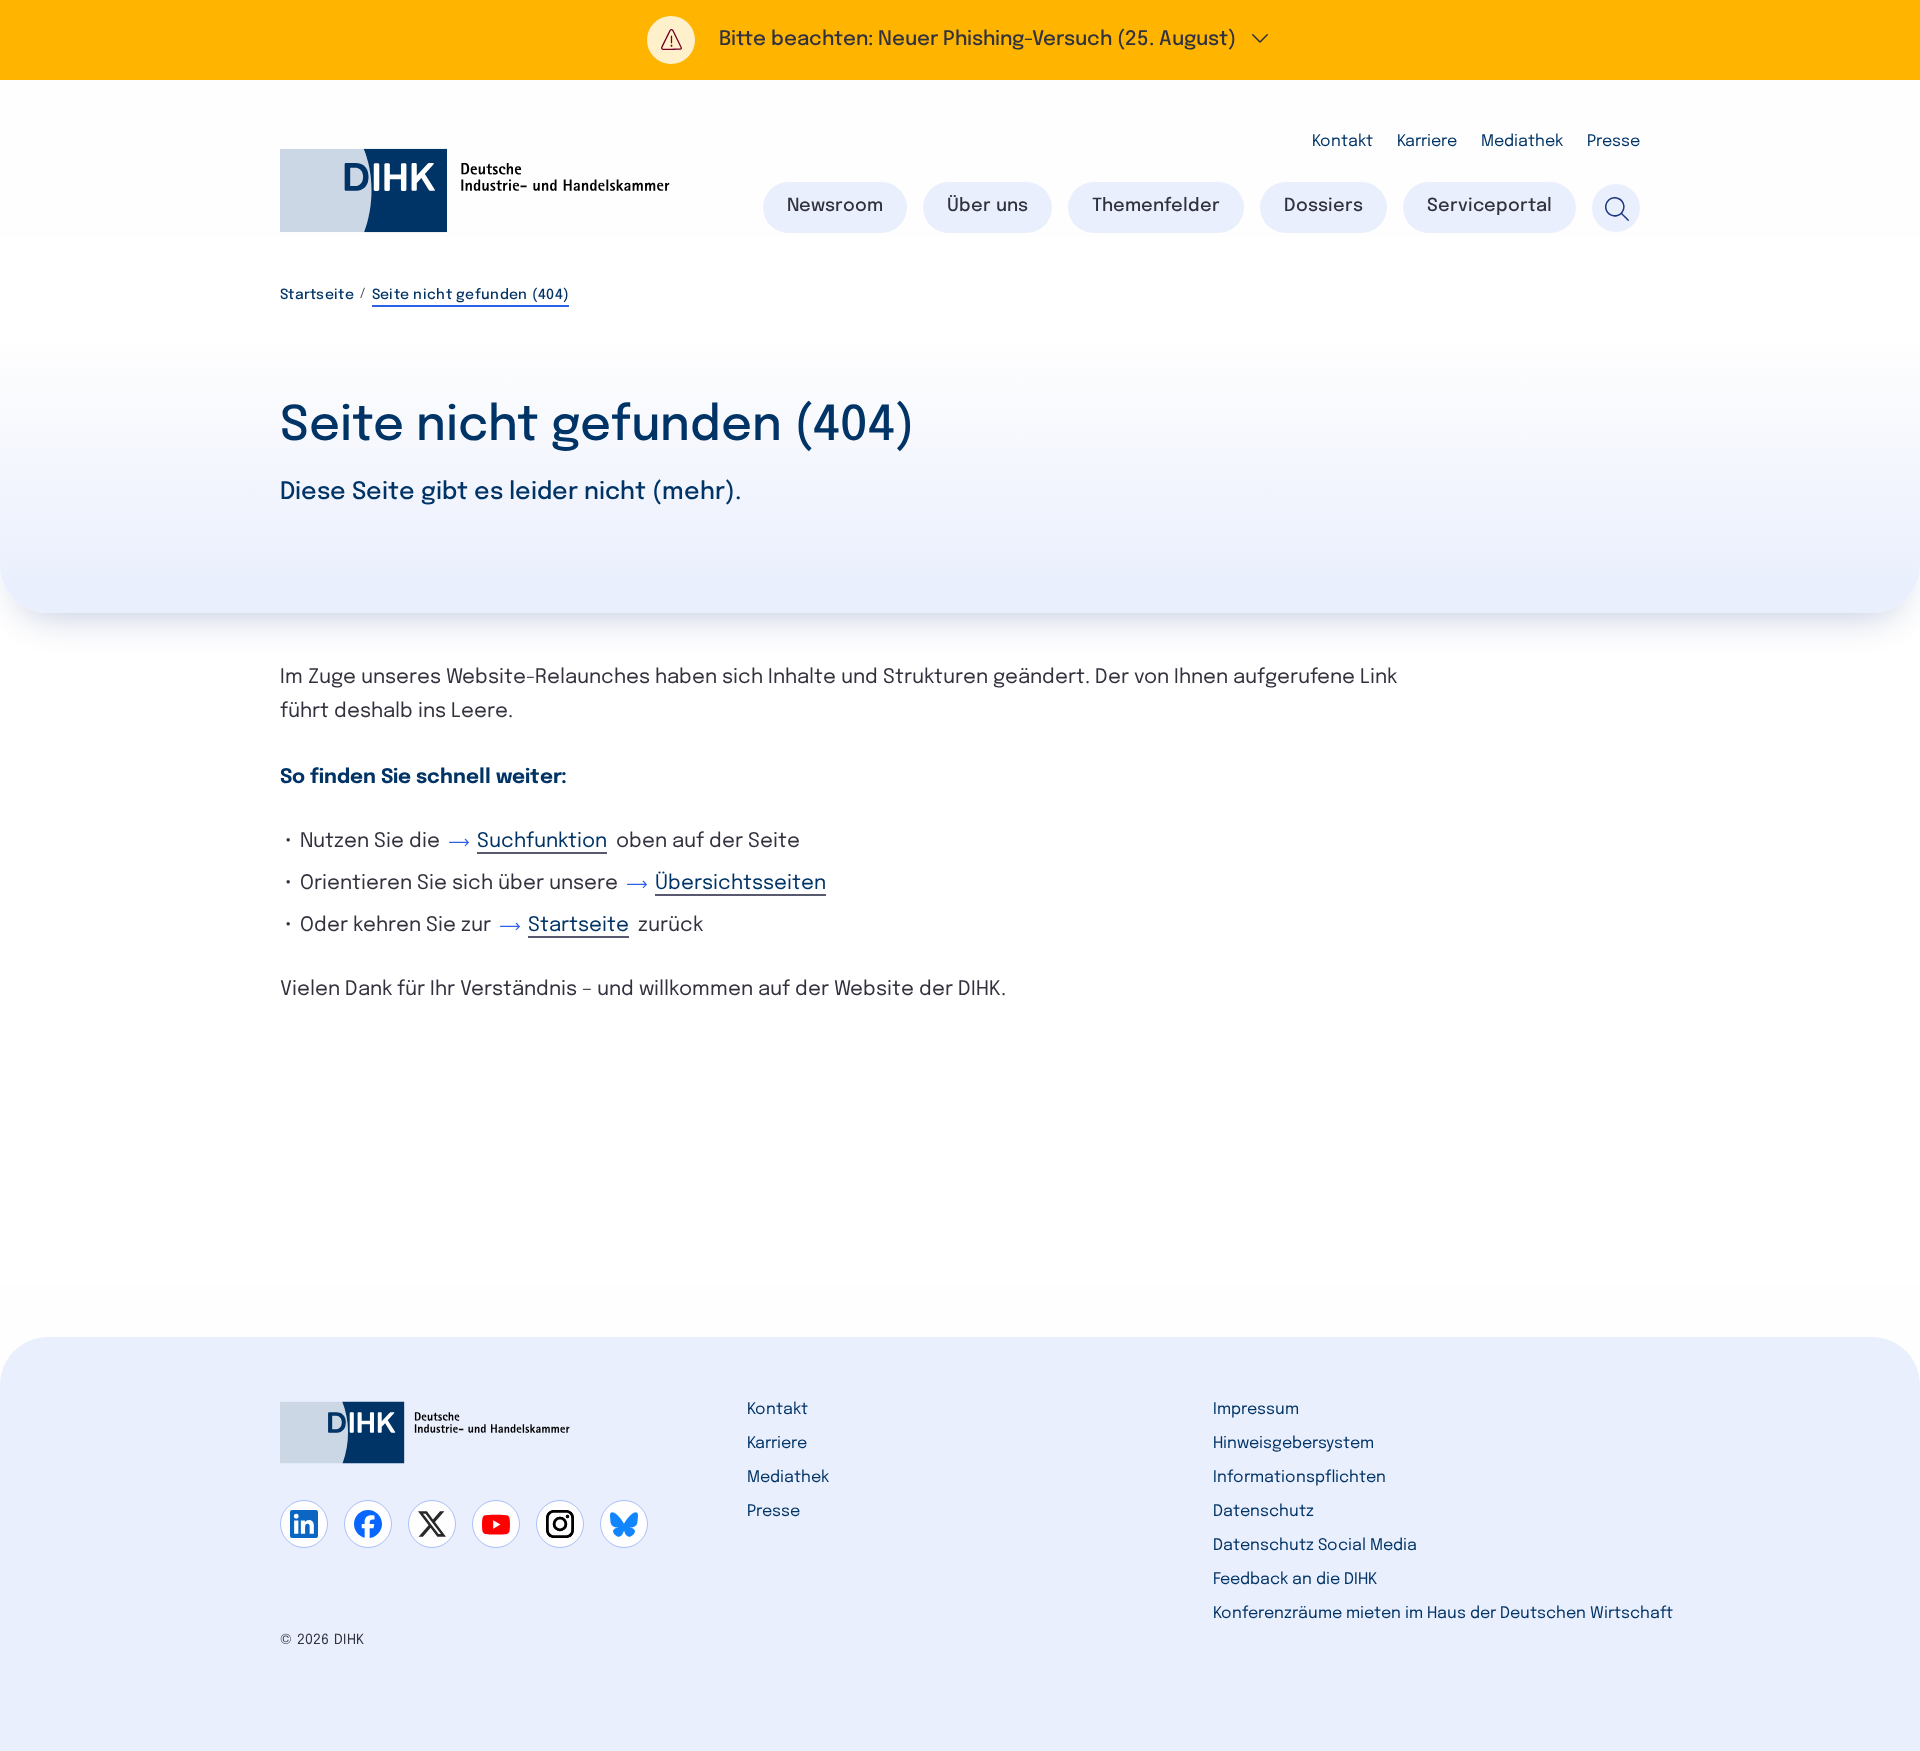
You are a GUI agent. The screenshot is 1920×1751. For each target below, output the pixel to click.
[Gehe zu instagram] (560, 1524)
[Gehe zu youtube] (496, 1524)
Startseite (317, 295)
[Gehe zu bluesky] (624, 1524)
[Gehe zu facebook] (368, 1524)
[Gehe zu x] (432, 1524)
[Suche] (1616, 208)
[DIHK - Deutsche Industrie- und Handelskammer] (475, 190)
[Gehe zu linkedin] (304, 1524)
